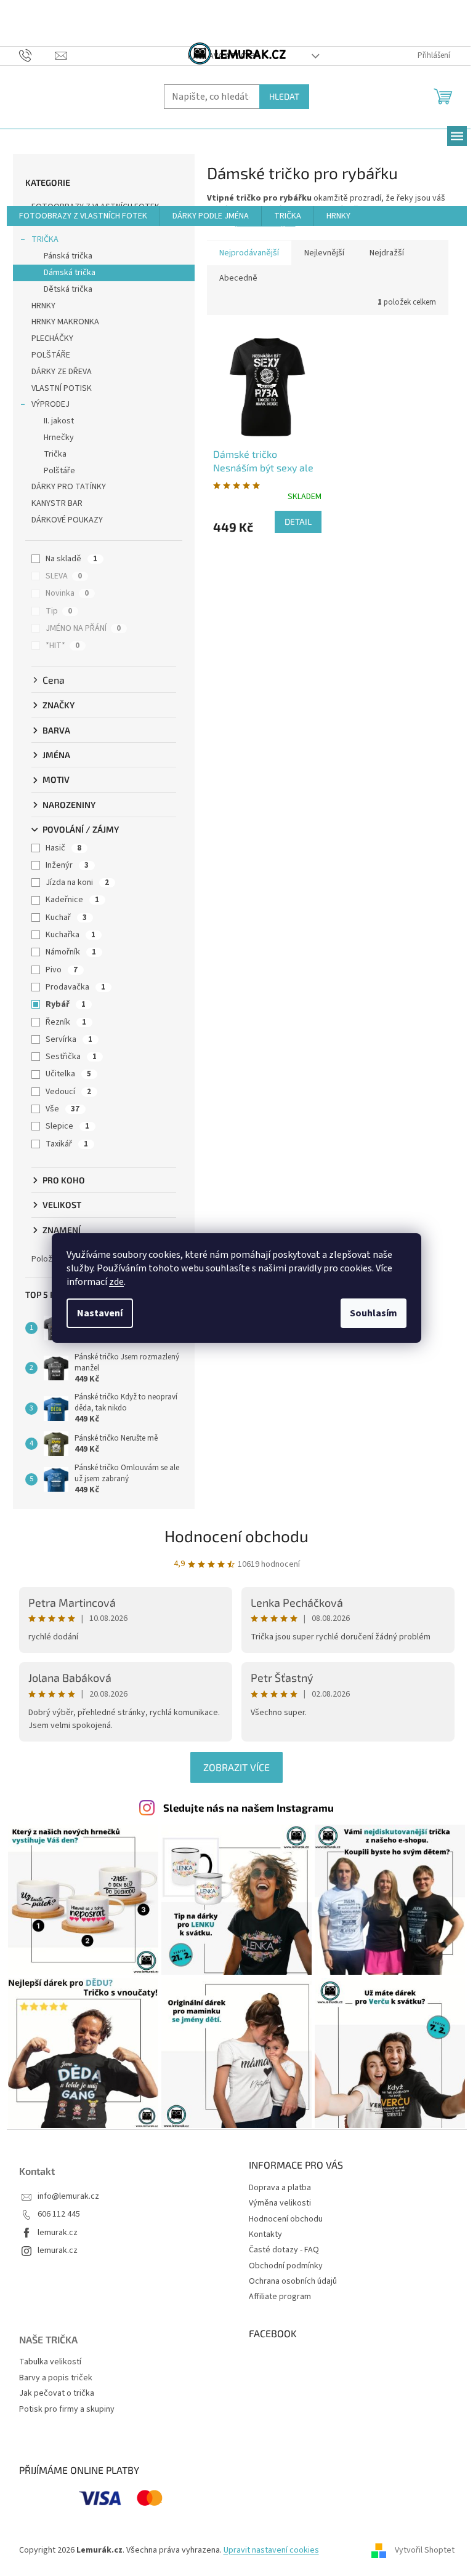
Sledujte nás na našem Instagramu (249, 1807)
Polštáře (59, 471)
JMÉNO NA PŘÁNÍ (83, 628)
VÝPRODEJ (51, 404)
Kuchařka (71, 935)
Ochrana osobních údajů (293, 2281)
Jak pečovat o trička (57, 2394)
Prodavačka (75, 987)
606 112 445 (59, 2214)
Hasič (63, 848)
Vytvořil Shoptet (425, 2550)
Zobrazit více (236, 1767)
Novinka (67, 593)
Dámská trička (70, 273)
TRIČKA (45, 239)
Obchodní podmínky (286, 2266)
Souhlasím (374, 1313)
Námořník (71, 952)
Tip (59, 611)
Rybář (66, 1004)
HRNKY (43, 306)
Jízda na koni (77, 882)
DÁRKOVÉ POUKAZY (67, 520)
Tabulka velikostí (50, 2362)
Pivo (62, 970)
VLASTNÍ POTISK (62, 388)
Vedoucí (68, 1092)
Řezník (66, 1022)
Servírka (69, 1039)
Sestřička (71, 1057)
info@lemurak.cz (68, 2197)
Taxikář (67, 1144)
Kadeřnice (72, 900)
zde (116, 1282)
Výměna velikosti (280, 2203)
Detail (298, 522)
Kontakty (265, 2234)
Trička (55, 454)
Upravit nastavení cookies (271, 2550)
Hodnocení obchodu (236, 1536)
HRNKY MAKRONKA (65, 322)
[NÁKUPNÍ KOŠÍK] (444, 95)
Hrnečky (59, 438)
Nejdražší (387, 253)
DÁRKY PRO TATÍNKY (69, 487)
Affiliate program (280, 2297)
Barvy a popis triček (56, 2378)
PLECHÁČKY (52, 338)
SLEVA (64, 576)
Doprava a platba (280, 2188)
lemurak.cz (58, 2233)
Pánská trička (68, 256)
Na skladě (71, 559)
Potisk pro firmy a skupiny (67, 2410)
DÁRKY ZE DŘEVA (62, 372)
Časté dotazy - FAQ (284, 2250)
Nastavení (100, 1313)
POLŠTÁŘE (51, 355)
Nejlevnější (324, 253)
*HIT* (63, 646)
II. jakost (59, 421)
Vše (63, 1109)
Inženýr (67, 865)
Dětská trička (68, 289)
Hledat (284, 96)
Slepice (67, 1126)
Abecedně (238, 278)
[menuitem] (83, 216)
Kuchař (66, 918)
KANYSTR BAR (57, 503)
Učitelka (68, 1074)
